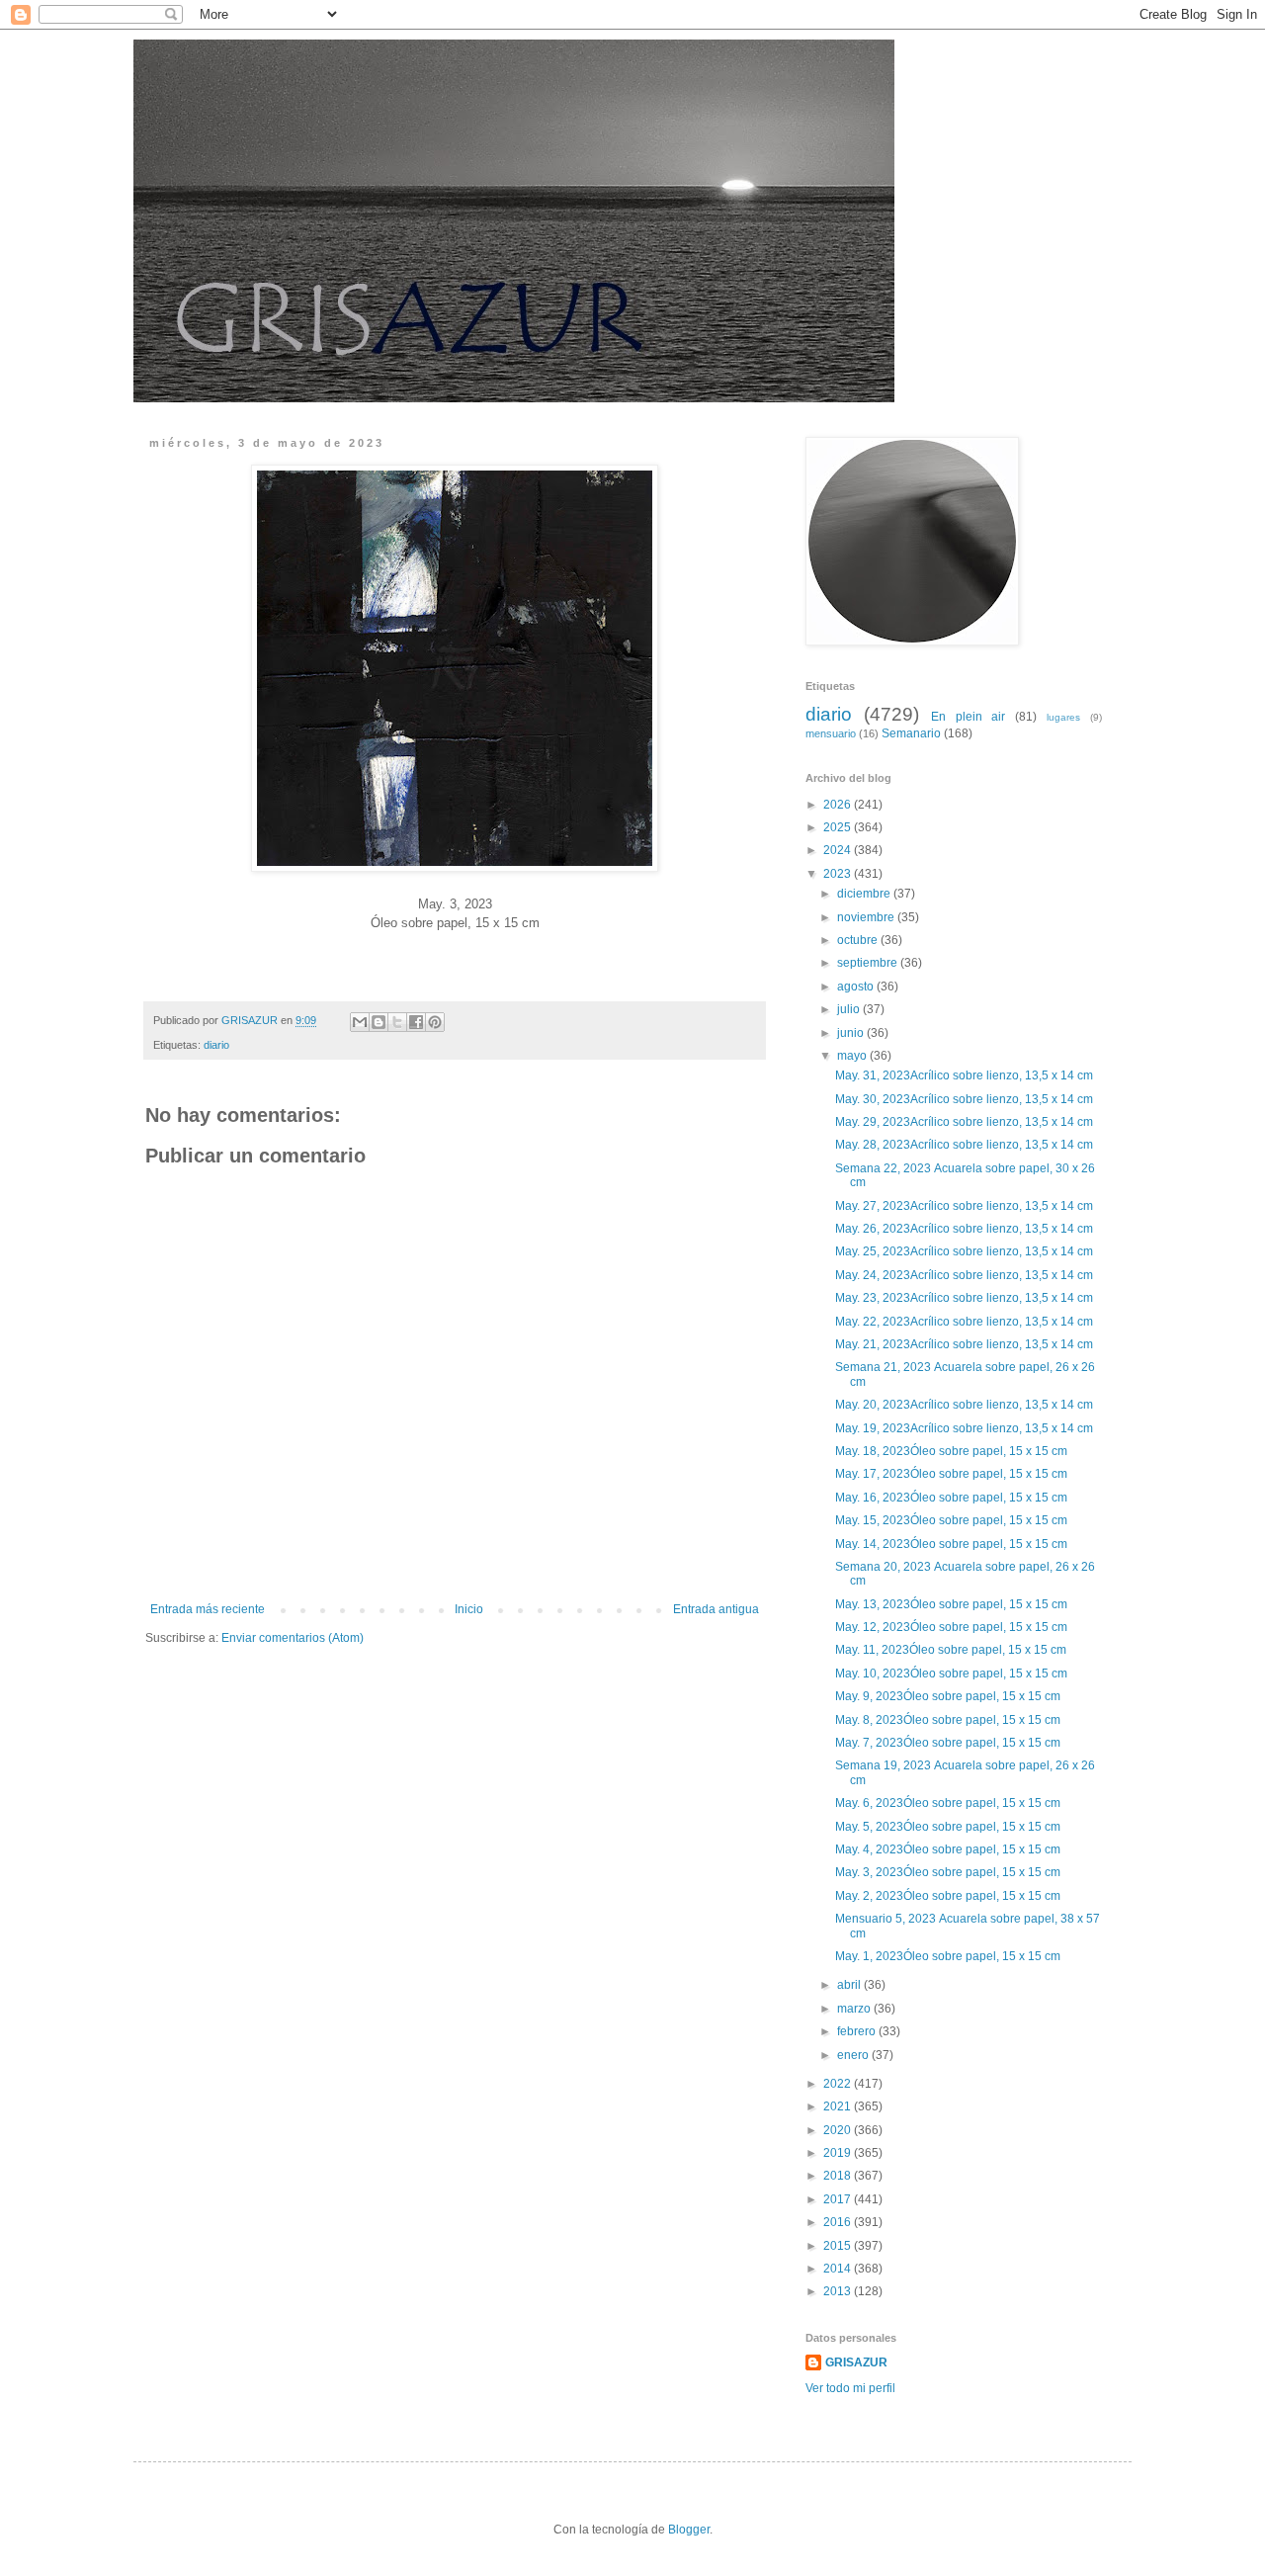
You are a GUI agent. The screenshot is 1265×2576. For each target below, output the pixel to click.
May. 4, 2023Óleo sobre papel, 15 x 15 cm (949, 1849)
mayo (853, 1056)
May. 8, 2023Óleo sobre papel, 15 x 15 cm (949, 1720)
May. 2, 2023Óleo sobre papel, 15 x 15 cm (949, 1896)
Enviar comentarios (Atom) (293, 1638)
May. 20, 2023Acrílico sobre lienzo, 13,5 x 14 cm (966, 1405)
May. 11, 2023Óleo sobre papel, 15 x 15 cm (952, 1650)
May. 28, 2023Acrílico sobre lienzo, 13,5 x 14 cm (966, 1145)
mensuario (831, 733)
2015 (839, 2246)
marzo (855, 2009)
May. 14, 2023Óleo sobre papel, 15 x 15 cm (953, 1544)
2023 (839, 874)
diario (216, 1045)
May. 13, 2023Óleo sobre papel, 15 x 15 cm (953, 1604)
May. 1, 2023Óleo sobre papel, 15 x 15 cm (949, 1956)
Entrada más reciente (208, 1609)
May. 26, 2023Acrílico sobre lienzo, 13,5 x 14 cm (966, 1229)
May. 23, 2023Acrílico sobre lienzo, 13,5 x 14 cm (966, 1298)
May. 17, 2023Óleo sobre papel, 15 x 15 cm (953, 1474)
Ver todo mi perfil (850, 2388)
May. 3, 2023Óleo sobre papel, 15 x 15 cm (949, 1872)
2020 (839, 2130)
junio (852, 1033)
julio (850, 1009)
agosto (857, 987)
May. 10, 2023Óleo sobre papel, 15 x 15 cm (953, 1674)
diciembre (865, 894)
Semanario (911, 733)
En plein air (969, 717)
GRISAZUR (856, 2362)
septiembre (869, 963)
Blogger (689, 2530)
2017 (839, 2199)
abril (850, 1985)
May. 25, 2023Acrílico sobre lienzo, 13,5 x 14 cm (966, 1251)
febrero (858, 2031)
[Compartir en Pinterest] (435, 1022)
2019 (839, 2153)
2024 (839, 850)
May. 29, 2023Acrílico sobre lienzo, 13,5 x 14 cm (964, 1122)
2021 (839, 2106)
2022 (839, 2084)
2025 (839, 827)
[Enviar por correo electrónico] (360, 1022)
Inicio (469, 1609)
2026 (839, 805)
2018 (839, 2176)
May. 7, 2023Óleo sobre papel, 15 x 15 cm (949, 1743)
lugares (1063, 717)
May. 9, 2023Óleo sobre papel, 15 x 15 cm (949, 1696)
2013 (839, 2291)
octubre (859, 940)
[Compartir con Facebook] (416, 1022)
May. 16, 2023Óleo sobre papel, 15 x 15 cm (953, 1498)
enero (854, 2055)
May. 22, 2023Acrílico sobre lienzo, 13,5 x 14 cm (966, 1322)
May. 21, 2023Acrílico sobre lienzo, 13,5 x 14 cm (966, 1344)
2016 (839, 2222)
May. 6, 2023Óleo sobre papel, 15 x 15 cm (949, 1803)
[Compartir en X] (397, 1022)
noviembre (867, 917)
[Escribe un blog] (379, 1022)
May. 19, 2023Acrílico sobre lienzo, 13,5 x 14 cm (966, 1428)
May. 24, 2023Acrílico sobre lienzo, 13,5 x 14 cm (966, 1275)
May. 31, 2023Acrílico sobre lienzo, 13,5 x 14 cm (966, 1075)
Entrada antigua (716, 1609)
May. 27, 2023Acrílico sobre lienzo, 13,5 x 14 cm (966, 1206)
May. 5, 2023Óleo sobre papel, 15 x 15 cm (949, 1827)
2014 (839, 2269)
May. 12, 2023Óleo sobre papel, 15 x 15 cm (953, 1627)
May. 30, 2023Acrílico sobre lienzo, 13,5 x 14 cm (966, 1099)
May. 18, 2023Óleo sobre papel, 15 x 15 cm (953, 1451)
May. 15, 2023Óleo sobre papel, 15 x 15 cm (953, 1520)
